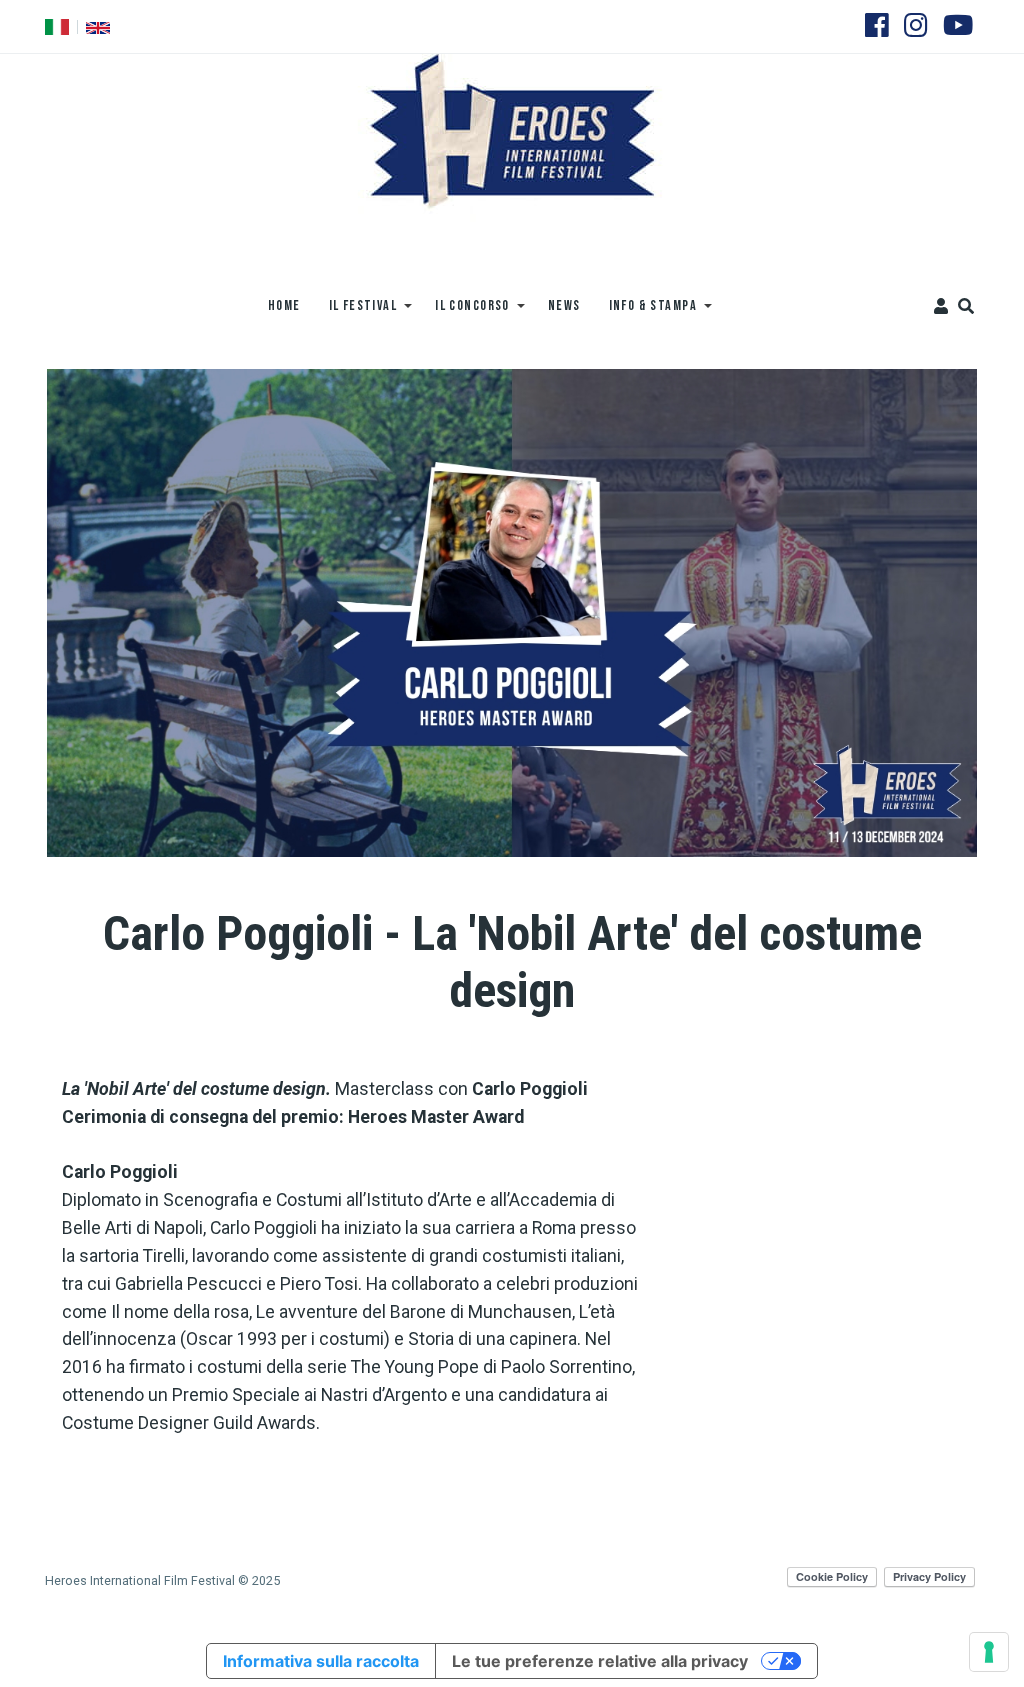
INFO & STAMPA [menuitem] (646, 312)
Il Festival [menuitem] (356, 312)
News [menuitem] (564, 305)
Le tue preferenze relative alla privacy (600, 1661)
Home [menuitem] (284, 305)
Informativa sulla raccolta (321, 1661)
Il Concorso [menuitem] (465, 312)
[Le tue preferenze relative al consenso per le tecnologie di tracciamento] (989, 1652)
